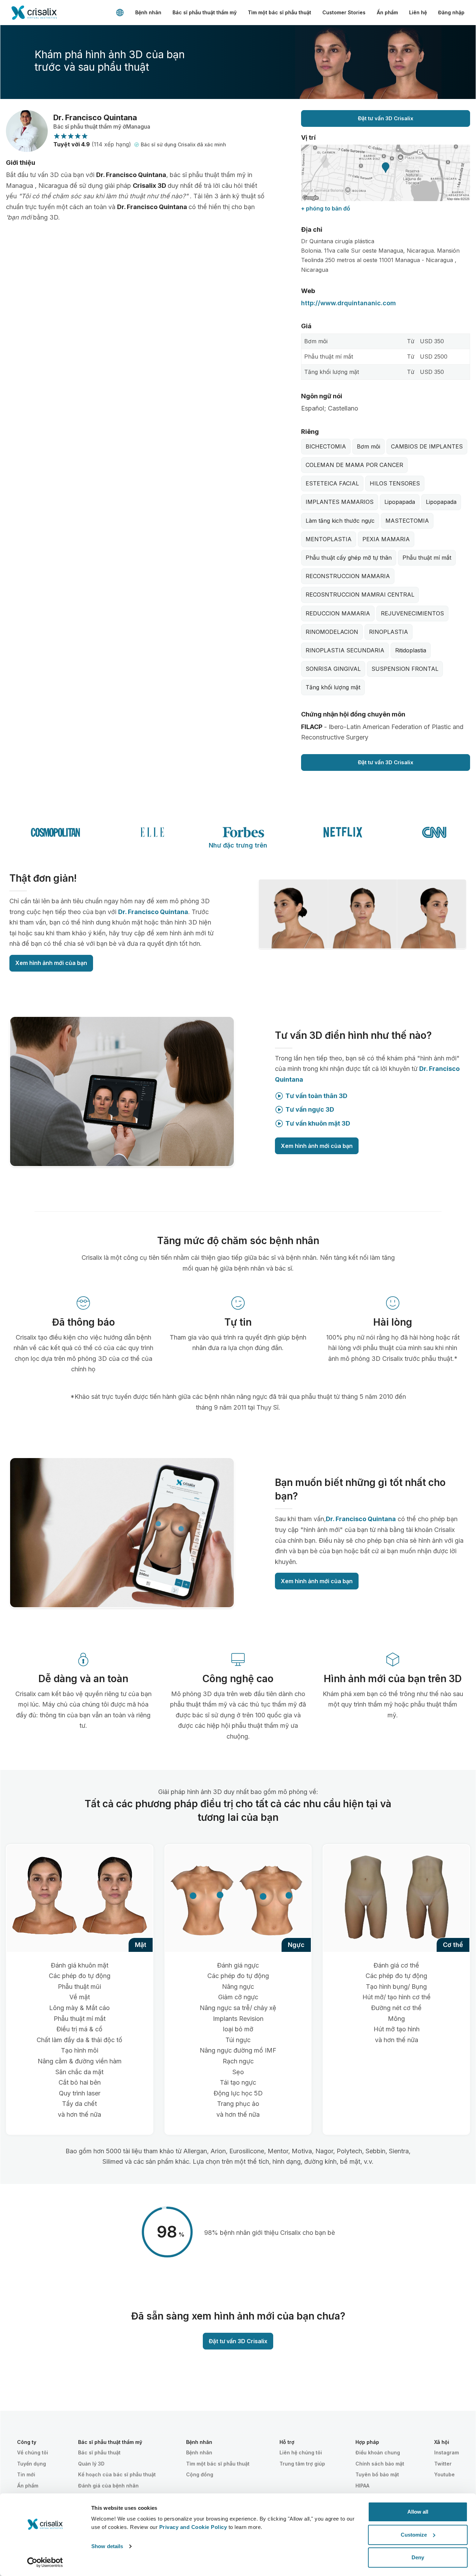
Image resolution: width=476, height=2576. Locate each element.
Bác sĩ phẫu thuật (99, 2452)
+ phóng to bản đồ (326, 208)
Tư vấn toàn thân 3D (316, 1096)
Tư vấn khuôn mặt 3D (318, 1123)
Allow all (418, 2512)
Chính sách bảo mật (380, 2464)
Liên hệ (418, 12)
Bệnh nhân (148, 12)
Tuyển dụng (32, 2464)
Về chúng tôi (33, 2452)
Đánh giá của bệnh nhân (108, 2486)
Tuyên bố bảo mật (377, 2474)
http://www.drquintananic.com (348, 303)
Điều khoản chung (378, 2452)
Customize (414, 2535)
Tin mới (26, 2474)
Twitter (443, 2464)
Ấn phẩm (387, 12)
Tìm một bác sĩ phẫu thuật (279, 12)
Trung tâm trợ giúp (302, 2464)
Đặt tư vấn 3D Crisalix (386, 118)
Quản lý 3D (91, 2464)
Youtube (444, 2474)
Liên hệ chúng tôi (301, 2452)
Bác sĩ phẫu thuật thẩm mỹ (205, 12)
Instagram (447, 2452)
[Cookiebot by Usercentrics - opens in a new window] (45, 2562)
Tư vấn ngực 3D (310, 1109)
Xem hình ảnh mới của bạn (51, 963)
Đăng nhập (451, 12)
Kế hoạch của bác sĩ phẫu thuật (117, 2474)
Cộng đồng (200, 2474)
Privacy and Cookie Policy (193, 2527)
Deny (418, 2557)
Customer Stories (344, 12)
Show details (107, 2546)
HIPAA (362, 2486)
